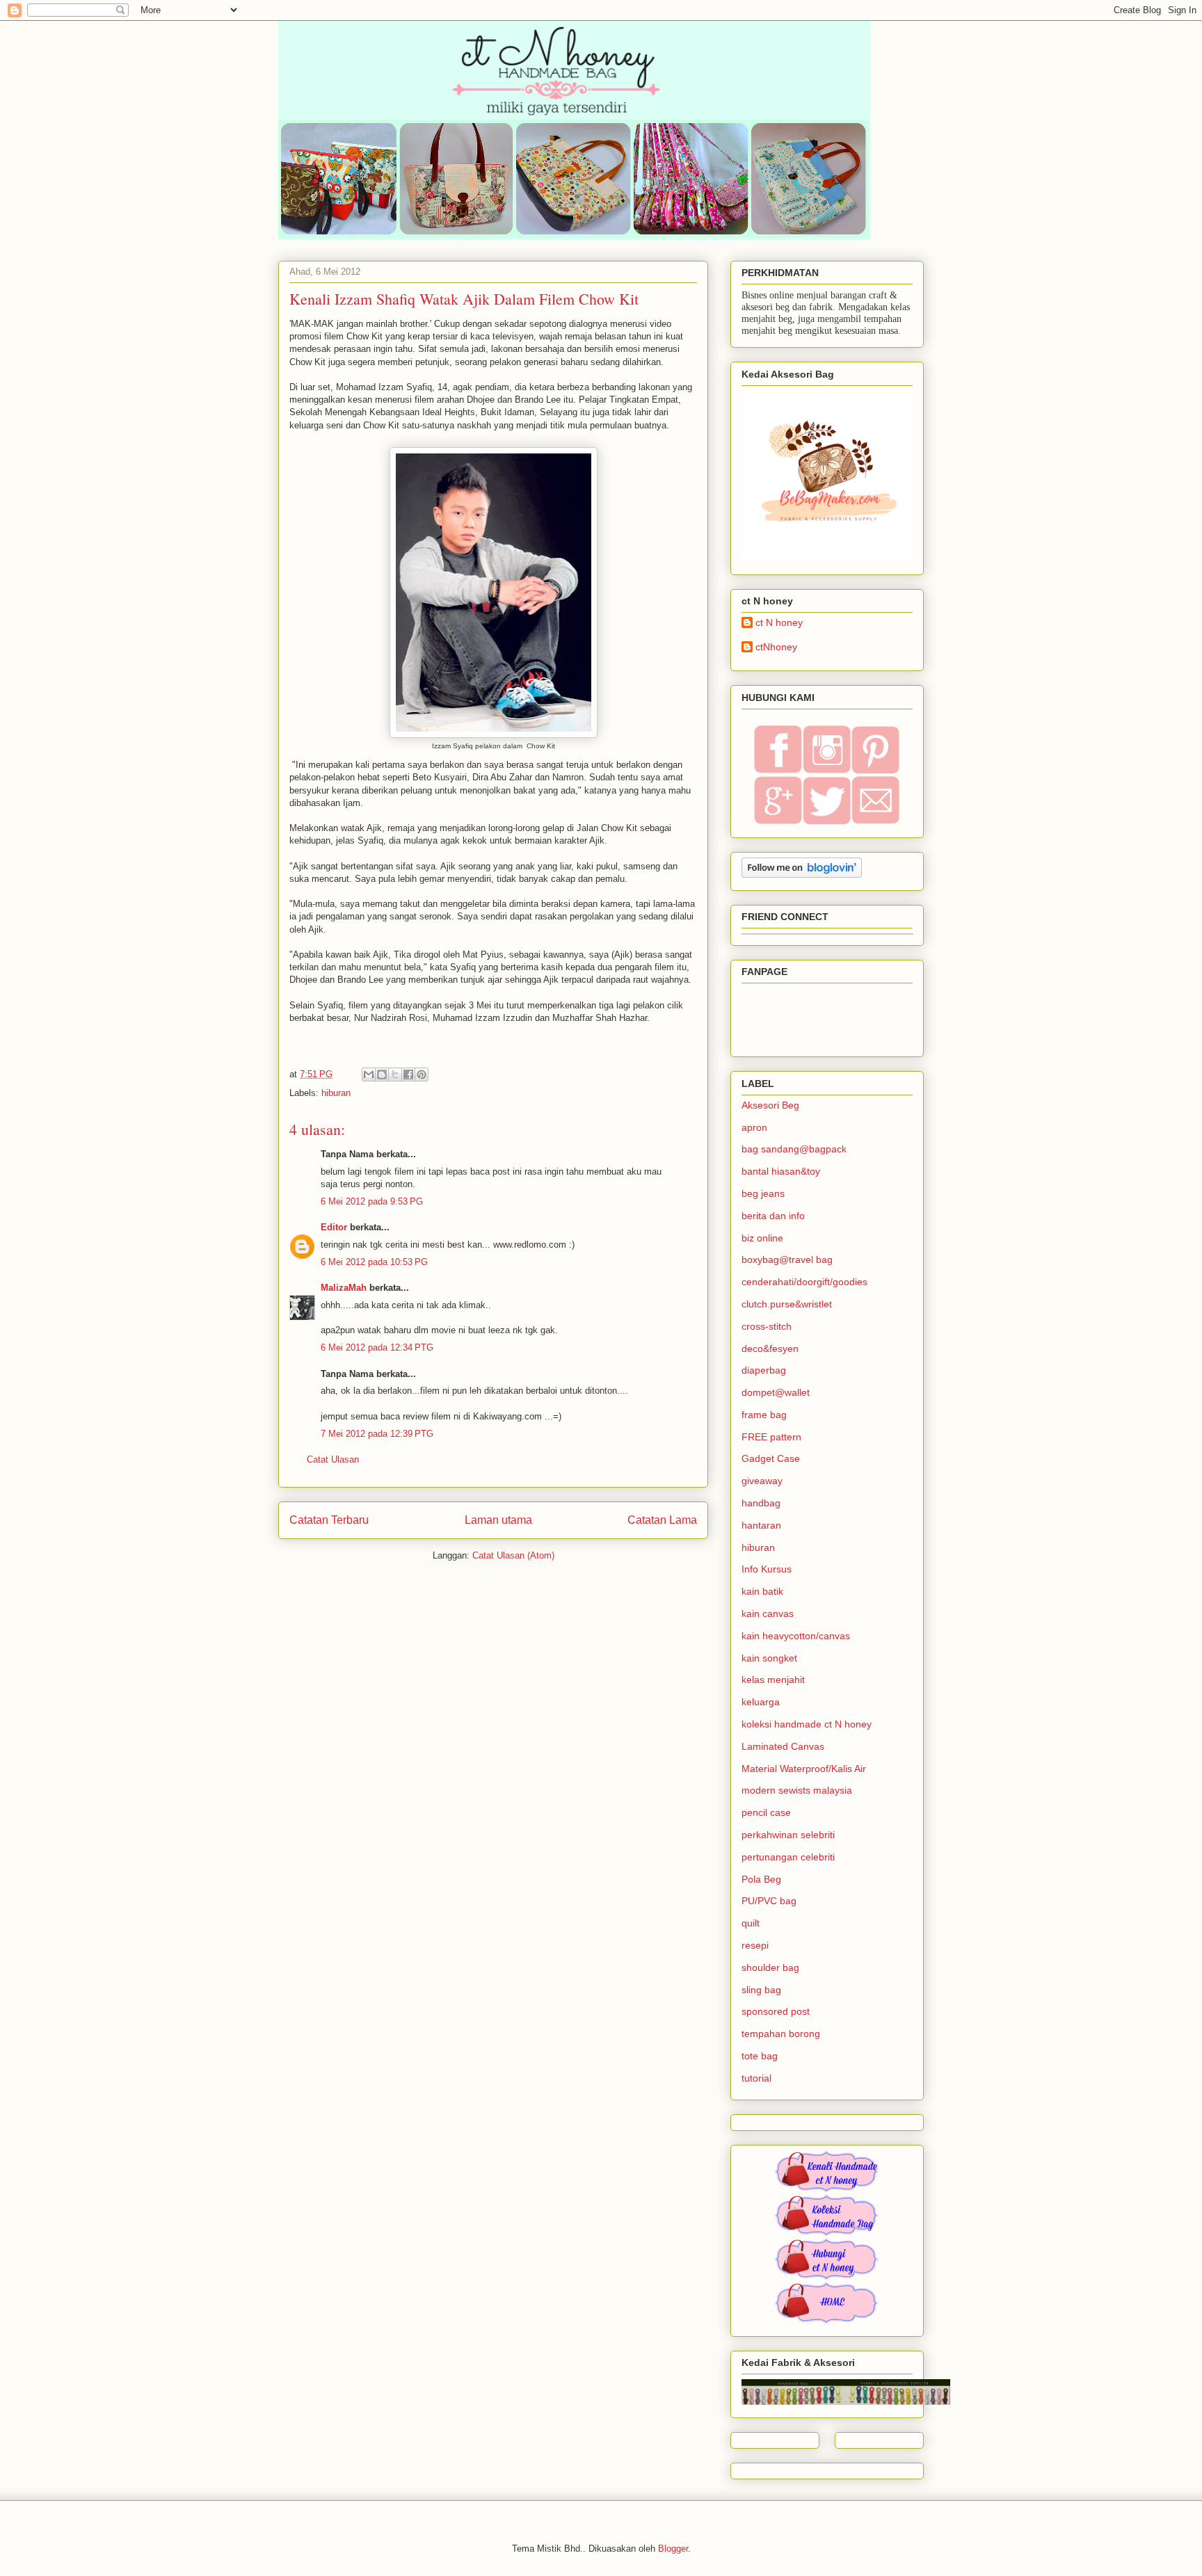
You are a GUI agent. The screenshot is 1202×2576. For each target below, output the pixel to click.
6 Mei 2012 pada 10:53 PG (374, 1262)
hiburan (336, 1093)
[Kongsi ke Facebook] (408, 1074)
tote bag (760, 2056)
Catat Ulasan (333, 1459)
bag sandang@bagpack (794, 1149)
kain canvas (768, 1613)
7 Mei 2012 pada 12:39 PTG (377, 1434)
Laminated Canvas (783, 1746)
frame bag (764, 1415)
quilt (751, 1923)
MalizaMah (344, 1288)
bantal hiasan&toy (781, 1171)
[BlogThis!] (382, 1074)
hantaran (761, 1525)
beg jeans (763, 1193)
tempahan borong (781, 2034)
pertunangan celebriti (788, 1857)
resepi (755, 1945)
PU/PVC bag (769, 1901)
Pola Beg (761, 1879)
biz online (762, 1238)
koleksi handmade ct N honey (807, 1724)
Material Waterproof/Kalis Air (804, 1769)
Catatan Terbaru (329, 1520)
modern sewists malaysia (797, 1790)
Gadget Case (771, 1458)
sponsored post (776, 2011)
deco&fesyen (770, 1349)
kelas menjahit (773, 1680)
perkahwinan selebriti (788, 1835)
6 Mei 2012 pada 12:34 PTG (377, 1347)
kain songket (769, 1658)
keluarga (761, 1702)
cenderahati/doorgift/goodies (804, 1282)
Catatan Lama (662, 1520)
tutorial (756, 2078)
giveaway (762, 1481)
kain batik (762, 1591)
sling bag (761, 1990)
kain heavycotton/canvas (796, 1636)
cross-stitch (767, 1326)
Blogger (673, 2549)
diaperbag (764, 1370)
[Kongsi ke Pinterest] (422, 1074)
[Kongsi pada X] (395, 1074)
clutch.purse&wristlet (787, 1304)
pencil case (766, 1812)
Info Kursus (767, 1569)
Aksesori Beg (770, 1105)
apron (754, 1127)
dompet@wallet (776, 1392)
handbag (761, 1503)
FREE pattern (771, 1437)
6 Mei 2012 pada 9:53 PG (372, 1201)
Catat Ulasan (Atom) (513, 1555)
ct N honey (779, 622)
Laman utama (498, 1520)
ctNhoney (776, 647)
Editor (334, 1227)
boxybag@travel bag (787, 1259)
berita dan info (773, 1216)
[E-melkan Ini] (369, 1074)
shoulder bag (770, 1967)
